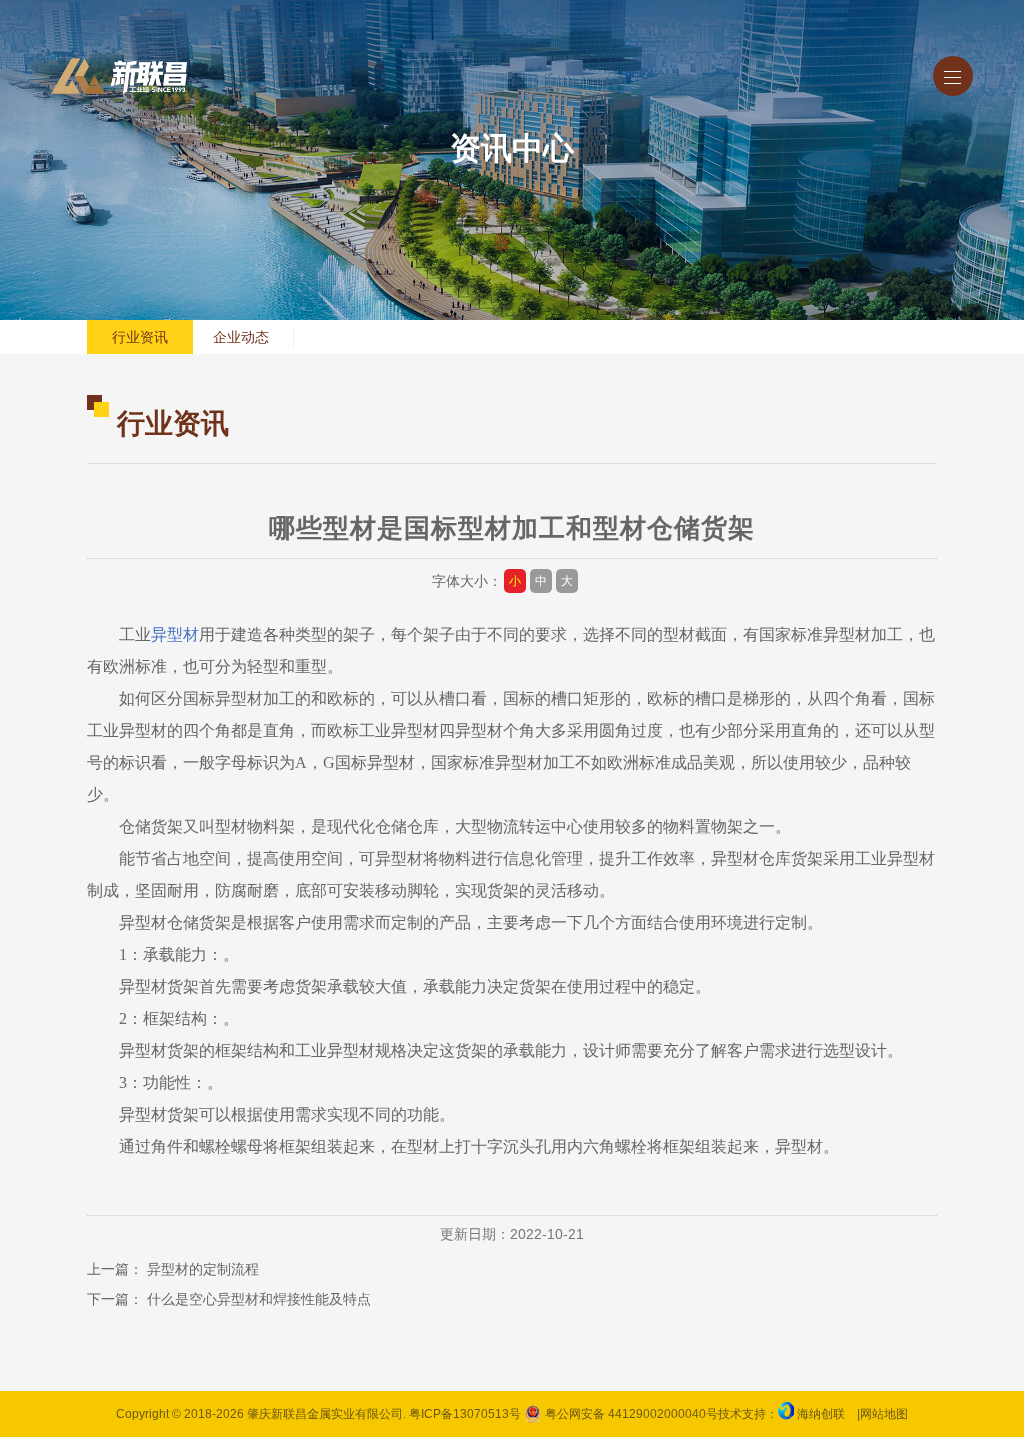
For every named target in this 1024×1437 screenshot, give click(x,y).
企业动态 (241, 337)
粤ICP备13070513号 (465, 1414)
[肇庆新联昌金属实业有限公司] (119, 76)
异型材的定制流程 (203, 1269)
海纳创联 (821, 1414)
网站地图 (884, 1414)
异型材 (175, 634)
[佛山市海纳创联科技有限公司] (786, 1414)
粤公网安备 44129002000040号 (630, 1414)
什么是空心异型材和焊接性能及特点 (259, 1299)
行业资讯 (140, 337)
